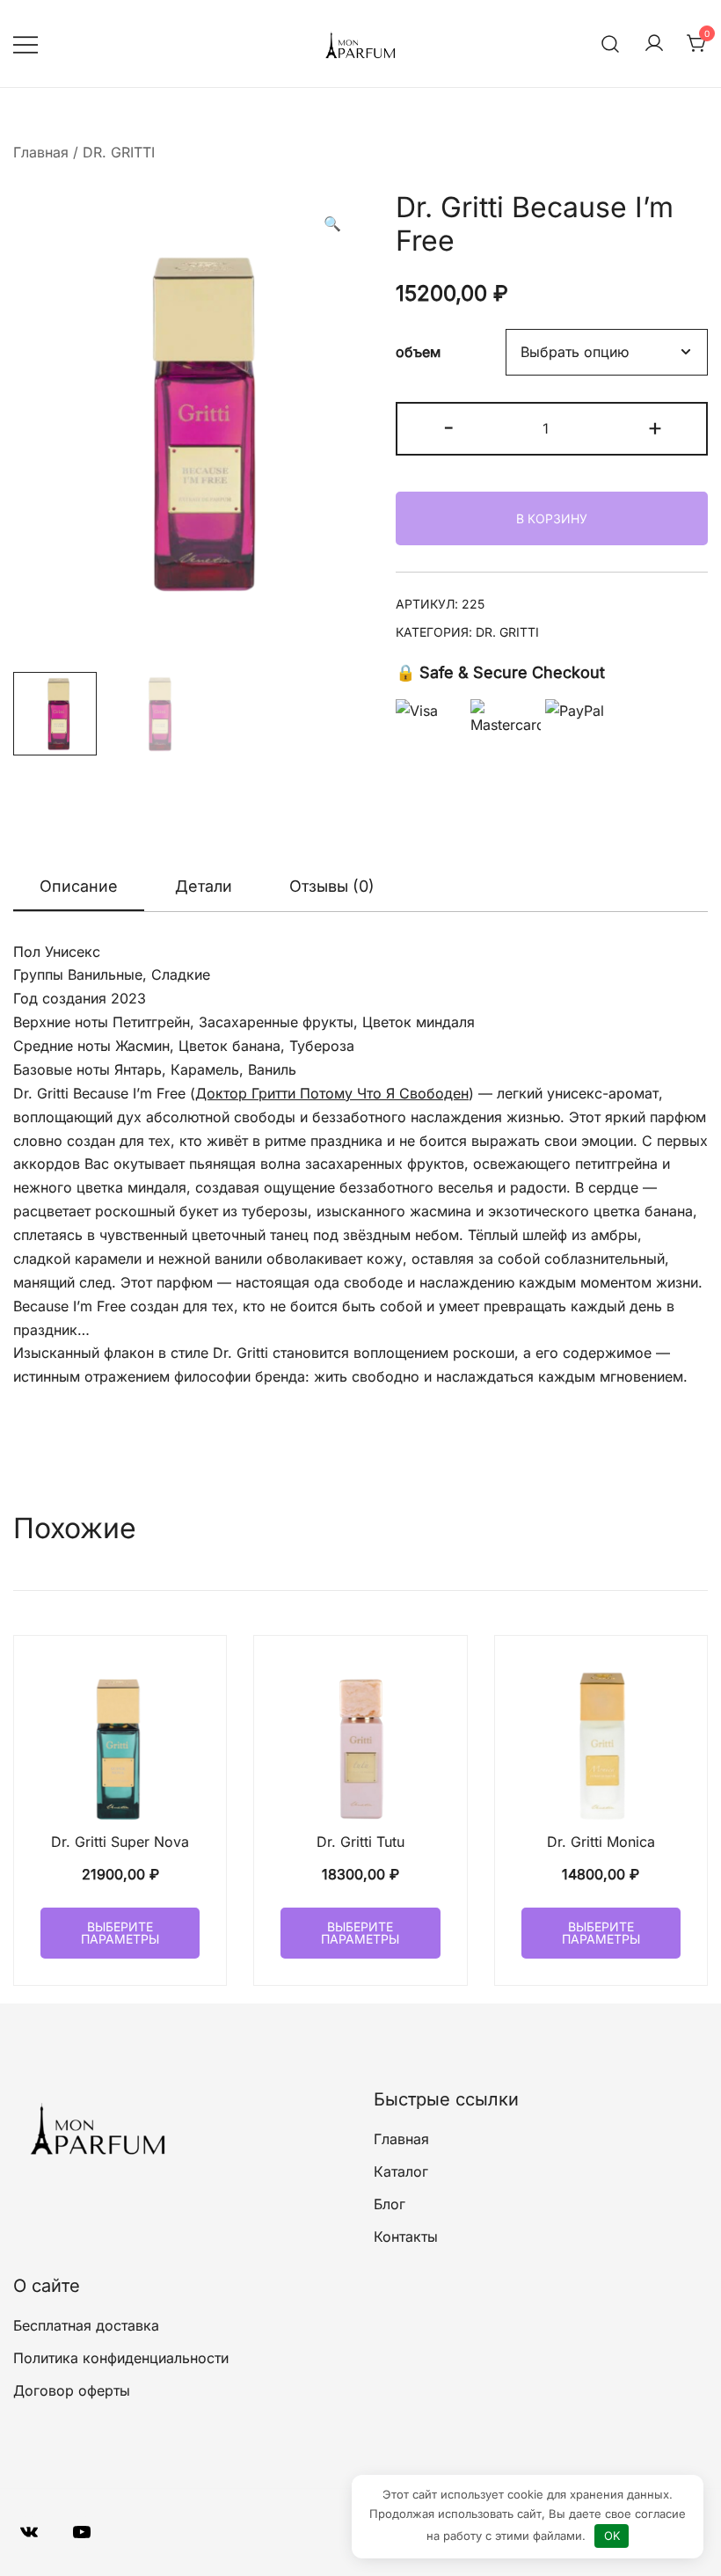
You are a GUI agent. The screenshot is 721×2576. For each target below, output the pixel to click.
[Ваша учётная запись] (654, 44)
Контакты (406, 2237)
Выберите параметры (120, 1933)
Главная (41, 152)
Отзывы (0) (332, 886)
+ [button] (655, 427)
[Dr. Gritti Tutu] (360, 1742)
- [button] (449, 427)
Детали (204, 886)
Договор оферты (72, 2390)
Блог (390, 2204)
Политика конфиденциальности (121, 2358)
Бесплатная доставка (86, 2325)
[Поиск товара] (611, 44)
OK (612, 2536)
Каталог (401, 2171)
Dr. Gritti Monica (601, 1842)
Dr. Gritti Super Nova (120, 1842)
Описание (79, 886)
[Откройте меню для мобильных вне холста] (25, 44)
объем (418, 353)
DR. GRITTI (119, 152)
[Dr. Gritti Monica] (601, 1742)
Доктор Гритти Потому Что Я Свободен (332, 1093)
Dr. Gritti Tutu (360, 1842)
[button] (332, 224)
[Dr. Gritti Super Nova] (120, 1742)
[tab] (79, 887)
